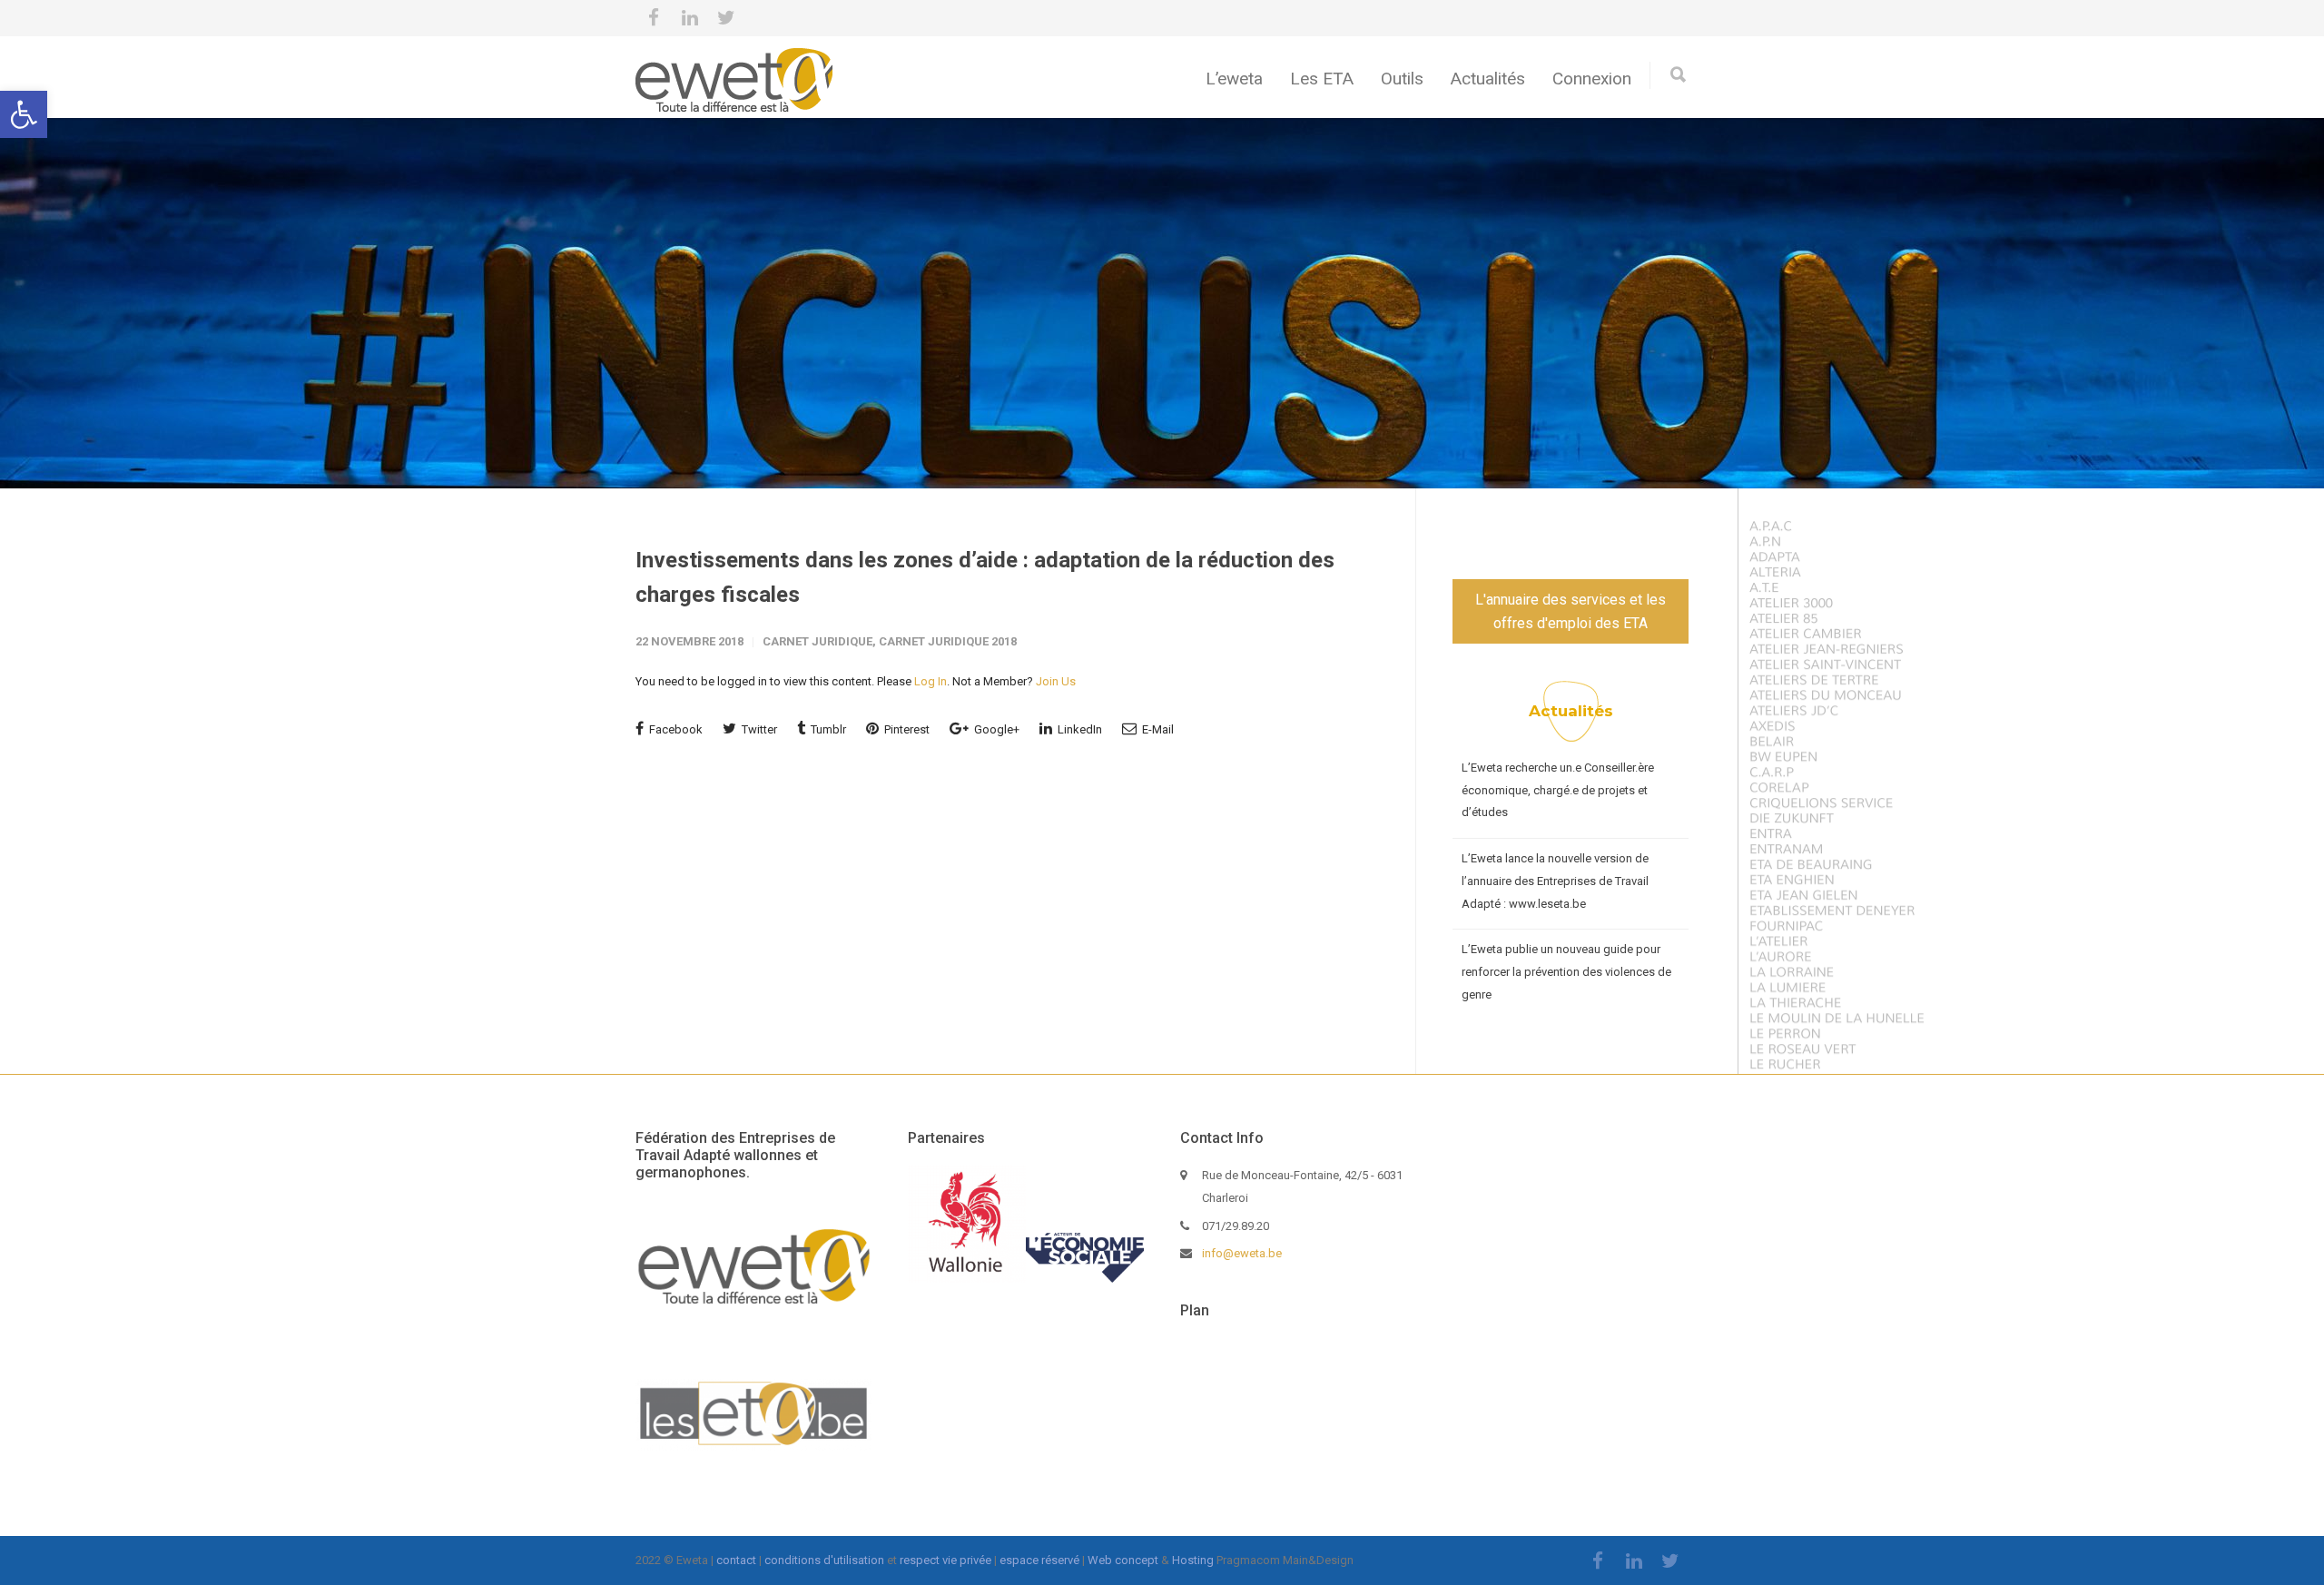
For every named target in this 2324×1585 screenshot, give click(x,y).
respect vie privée (945, 1560)
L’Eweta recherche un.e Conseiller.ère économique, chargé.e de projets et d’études (1558, 790)
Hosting (1193, 1560)
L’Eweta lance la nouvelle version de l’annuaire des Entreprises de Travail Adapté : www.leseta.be (1555, 881)
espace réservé (1039, 1560)
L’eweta (1234, 79)
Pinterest (906, 729)
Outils (1402, 79)
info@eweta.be (1242, 1253)
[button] (24, 114)
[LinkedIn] (690, 18)
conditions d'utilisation (824, 1560)
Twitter (758, 729)
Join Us (1056, 681)
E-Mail (1157, 729)
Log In (931, 681)
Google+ (995, 729)
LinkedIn (1078, 729)
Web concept (1123, 1560)
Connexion (1592, 79)
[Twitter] (726, 18)
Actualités (1488, 79)
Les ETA (1322, 79)
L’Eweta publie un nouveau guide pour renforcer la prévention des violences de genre (1566, 971)
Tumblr (827, 729)
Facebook (675, 729)
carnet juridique (817, 641)
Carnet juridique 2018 (948, 641)
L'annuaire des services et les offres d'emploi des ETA (1571, 611)
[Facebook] (654, 18)
